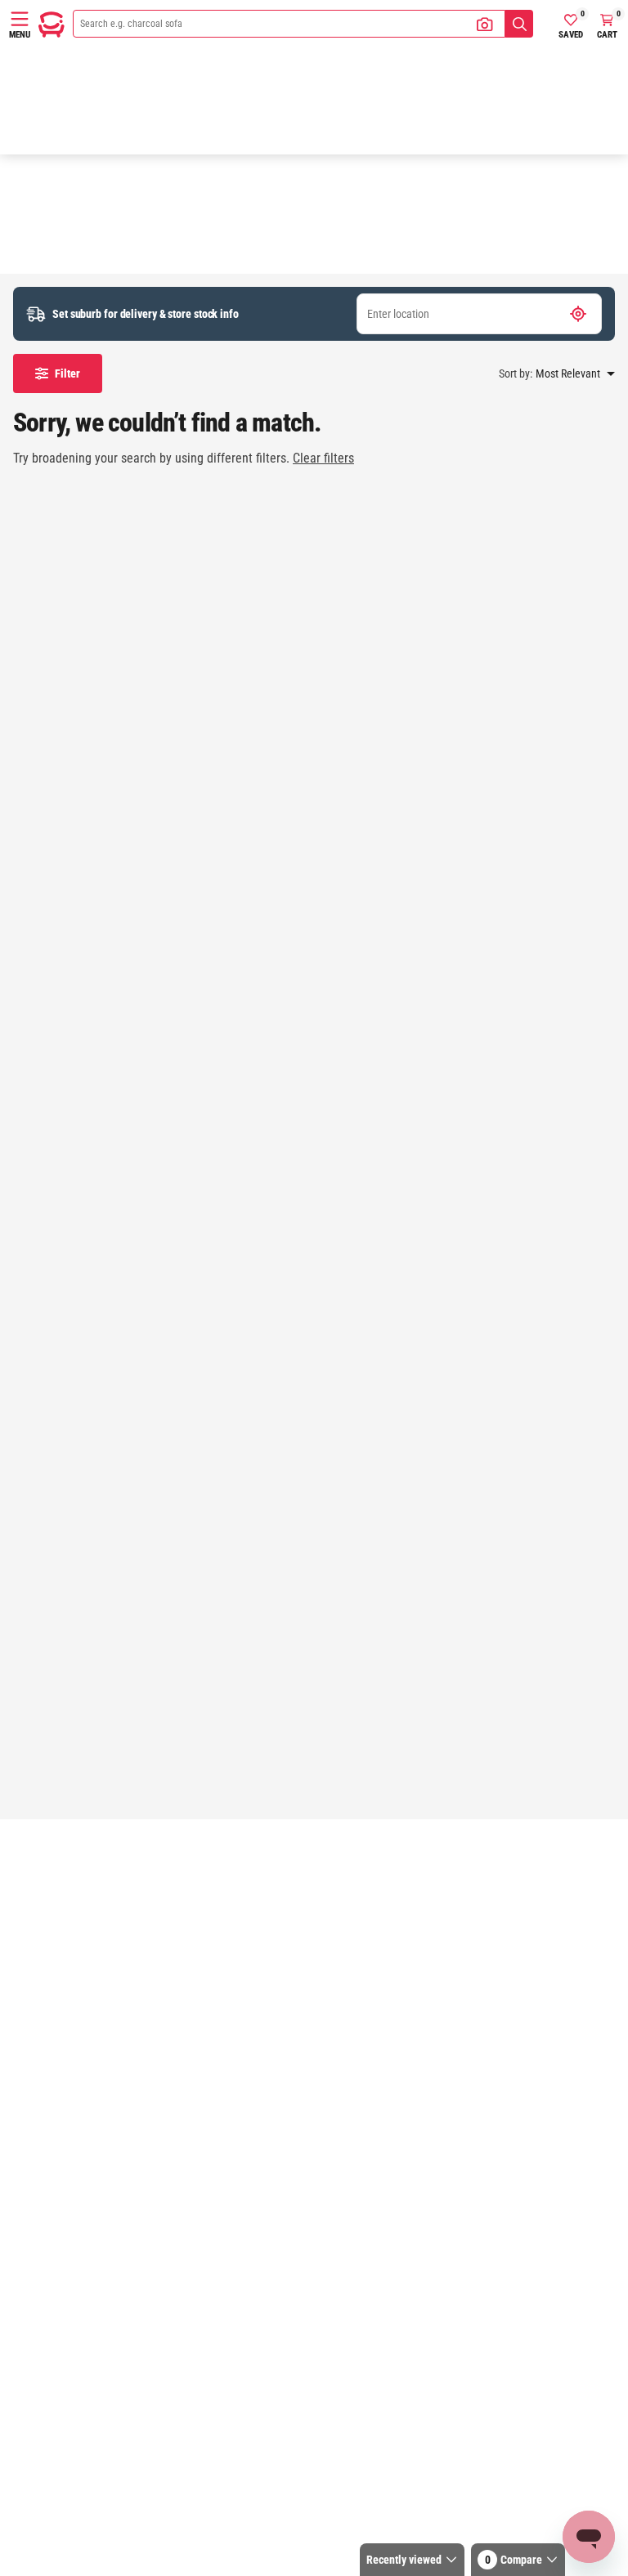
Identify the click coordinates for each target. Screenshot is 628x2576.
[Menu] (20, 19)
